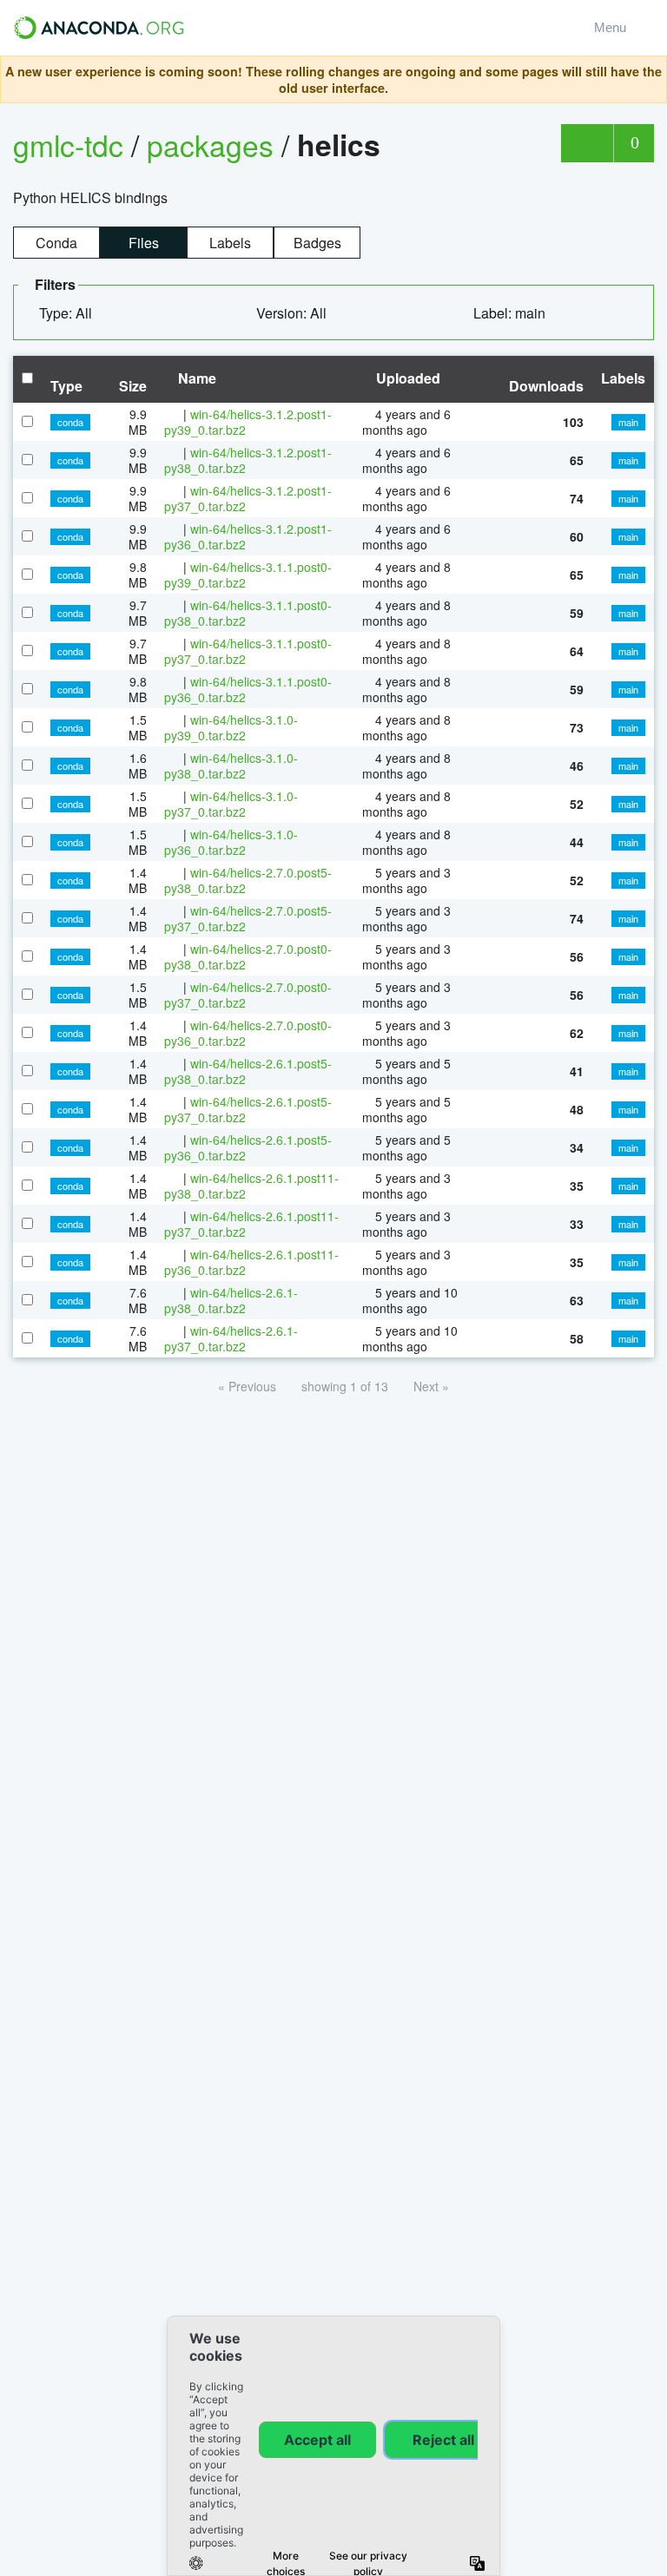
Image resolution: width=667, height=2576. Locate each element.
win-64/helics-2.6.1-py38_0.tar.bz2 (231, 1300)
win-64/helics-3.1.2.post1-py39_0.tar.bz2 (248, 422)
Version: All (293, 313)
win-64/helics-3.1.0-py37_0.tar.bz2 (231, 804)
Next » (431, 1386)
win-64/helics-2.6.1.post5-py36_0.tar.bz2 (248, 1147)
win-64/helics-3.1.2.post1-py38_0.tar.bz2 (248, 460)
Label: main (511, 313)
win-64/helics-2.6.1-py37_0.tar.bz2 (231, 1338)
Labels (230, 243)
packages (214, 145)
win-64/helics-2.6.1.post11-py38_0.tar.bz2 (251, 1186)
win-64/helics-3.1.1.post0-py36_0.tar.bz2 (248, 689)
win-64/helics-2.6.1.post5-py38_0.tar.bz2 (248, 1071)
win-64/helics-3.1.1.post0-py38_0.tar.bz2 (248, 613)
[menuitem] (73, 313)
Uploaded (406, 378)
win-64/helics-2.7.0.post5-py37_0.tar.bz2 (248, 918)
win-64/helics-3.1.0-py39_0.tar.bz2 (231, 727)
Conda (56, 243)
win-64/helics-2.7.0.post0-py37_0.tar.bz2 (248, 995)
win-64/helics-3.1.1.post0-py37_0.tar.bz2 (248, 651)
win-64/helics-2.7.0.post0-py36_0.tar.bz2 (248, 1033)
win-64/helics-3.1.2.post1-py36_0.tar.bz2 (248, 536)
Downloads (546, 386)
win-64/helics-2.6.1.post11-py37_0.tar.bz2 (251, 1224)
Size (133, 386)
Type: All (67, 313)
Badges (317, 243)
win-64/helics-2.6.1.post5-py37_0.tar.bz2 (248, 1109)
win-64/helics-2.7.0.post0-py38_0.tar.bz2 (248, 956)
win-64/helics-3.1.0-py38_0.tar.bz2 (231, 766)
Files (144, 243)
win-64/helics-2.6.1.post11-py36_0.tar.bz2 (251, 1262)
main (628, 422)
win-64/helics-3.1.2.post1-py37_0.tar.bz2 (248, 498)
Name (195, 378)
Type (66, 386)
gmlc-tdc (68, 145)
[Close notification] (649, 80)
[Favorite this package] (587, 143)
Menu (614, 27)
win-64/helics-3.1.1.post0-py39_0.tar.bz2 (248, 575)
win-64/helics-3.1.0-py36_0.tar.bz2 (231, 842)
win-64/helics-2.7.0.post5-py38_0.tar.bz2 (248, 880)
